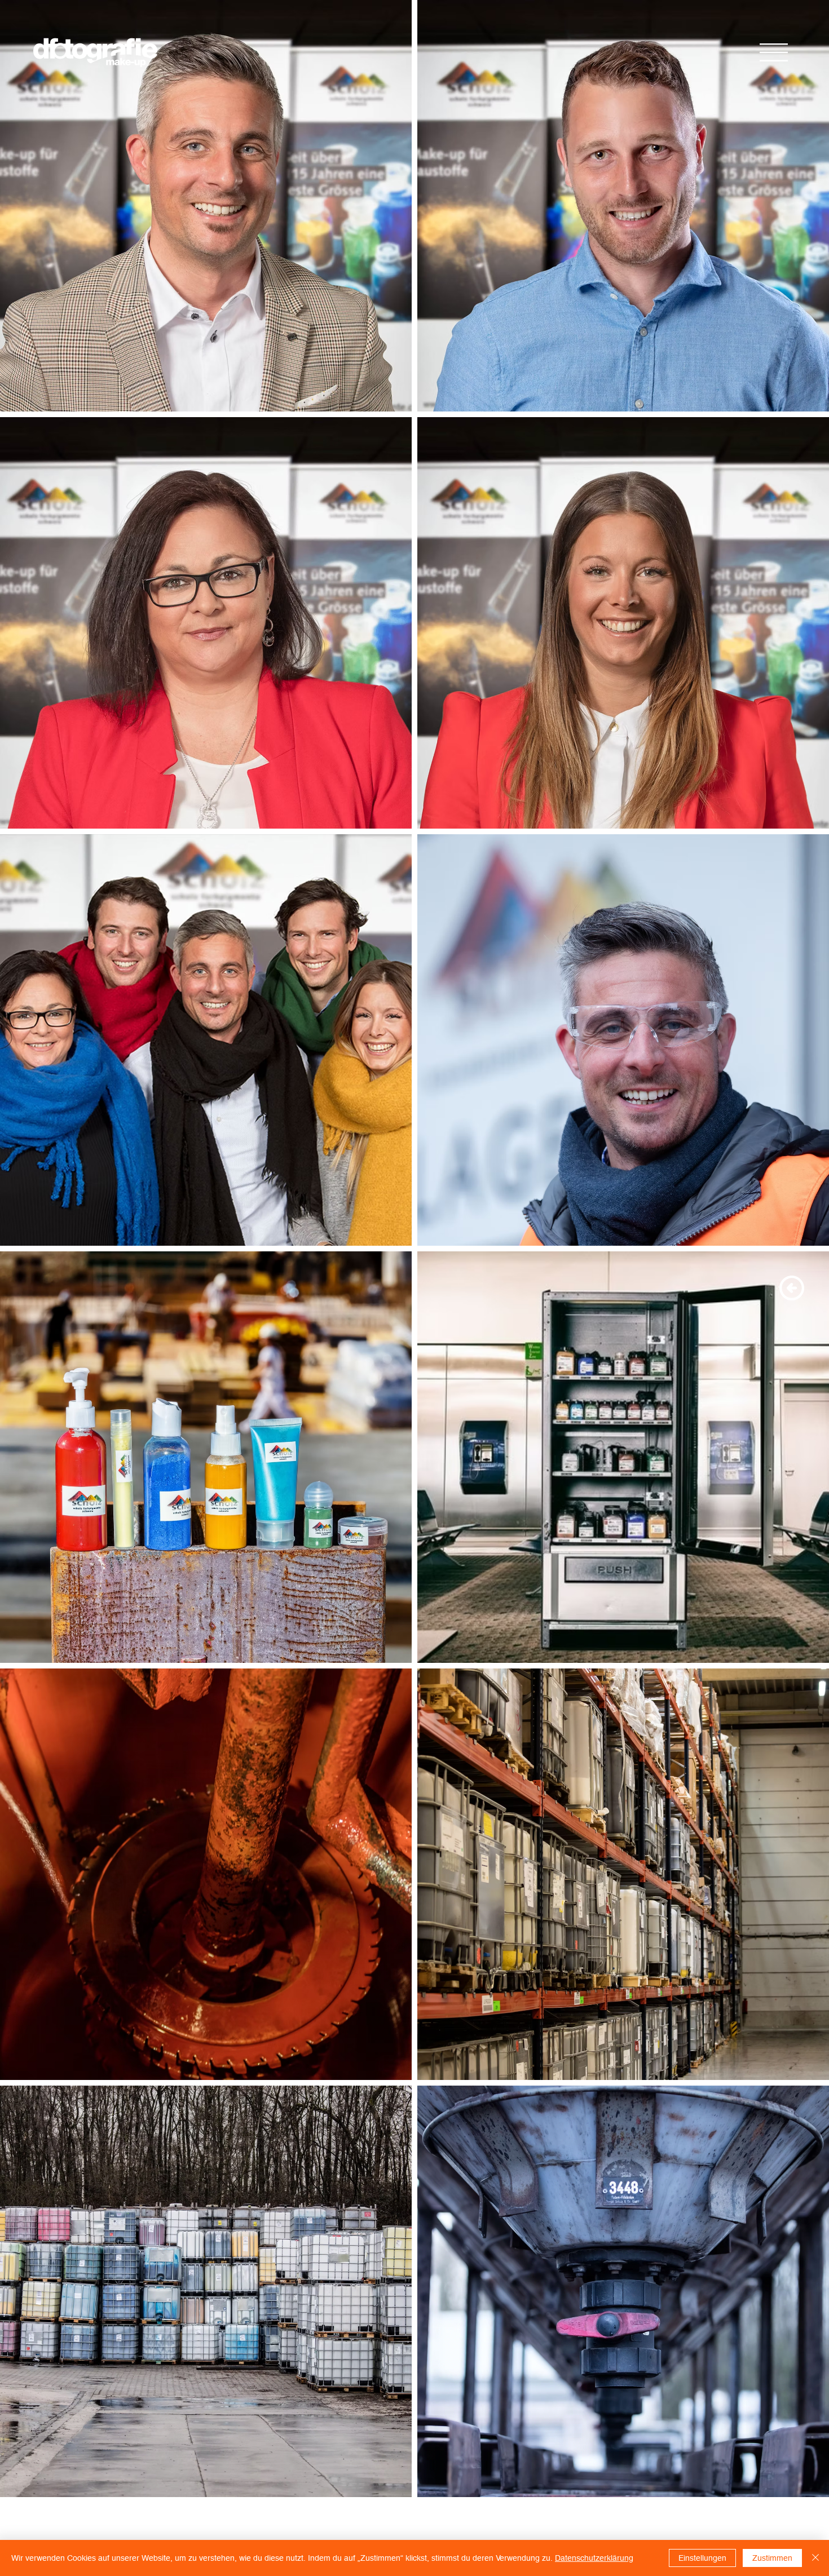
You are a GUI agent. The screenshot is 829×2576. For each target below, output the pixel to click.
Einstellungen (702, 2558)
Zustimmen (772, 2558)
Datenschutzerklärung (594, 2558)
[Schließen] (815, 2558)
